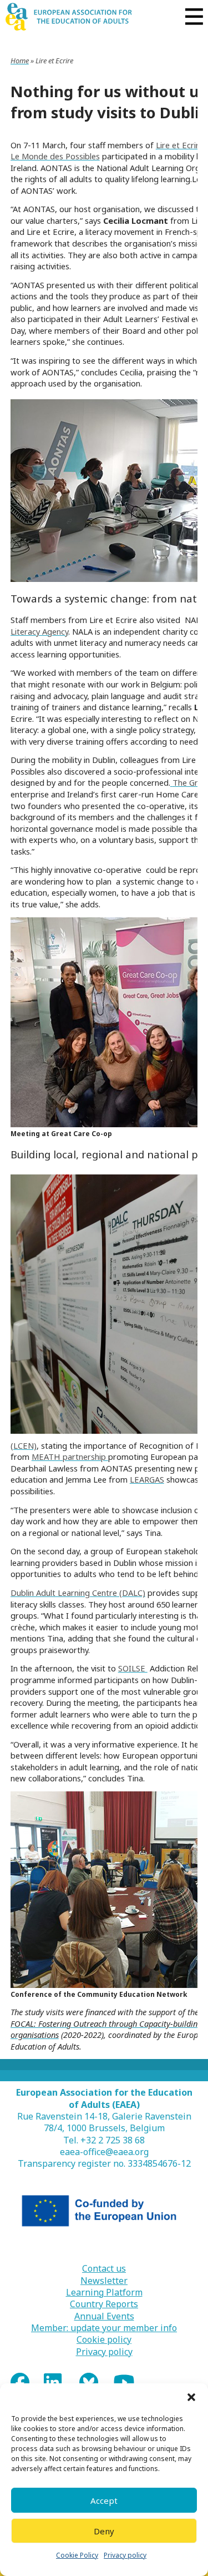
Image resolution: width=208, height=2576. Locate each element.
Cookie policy (104, 2340)
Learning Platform (104, 2293)
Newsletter (104, 2281)
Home (20, 61)
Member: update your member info (104, 2328)
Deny (104, 2531)
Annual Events (104, 2316)
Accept (104, 2500)
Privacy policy (125, 2555)
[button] (191, 2397)
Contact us (104, 2269)
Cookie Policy (77, 2555)
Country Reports (104, 2304)
